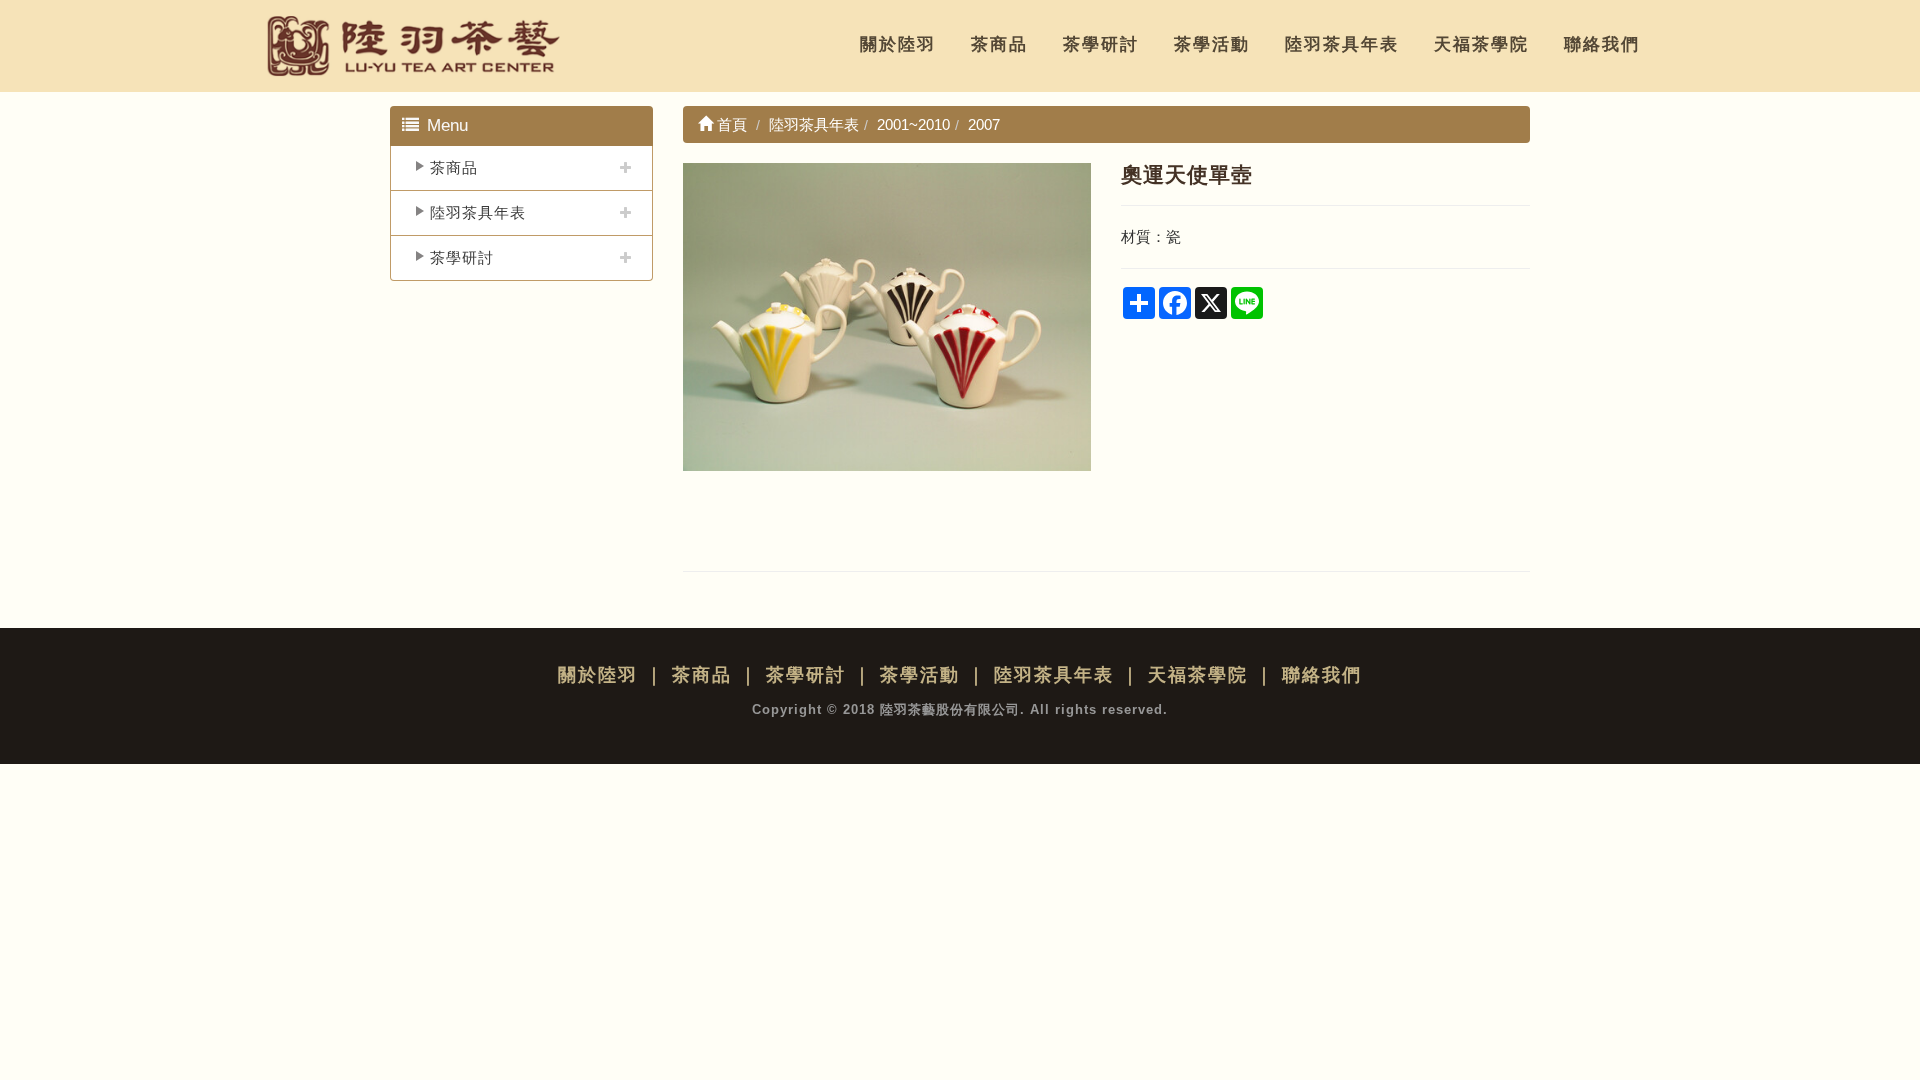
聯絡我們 (1602, 44)
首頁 (730, 124)
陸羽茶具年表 (1342, 44)
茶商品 (999, 44)
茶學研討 (1101, 44)
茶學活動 (1212, 44)
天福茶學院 (1481, 44)
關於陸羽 (898, 44)
